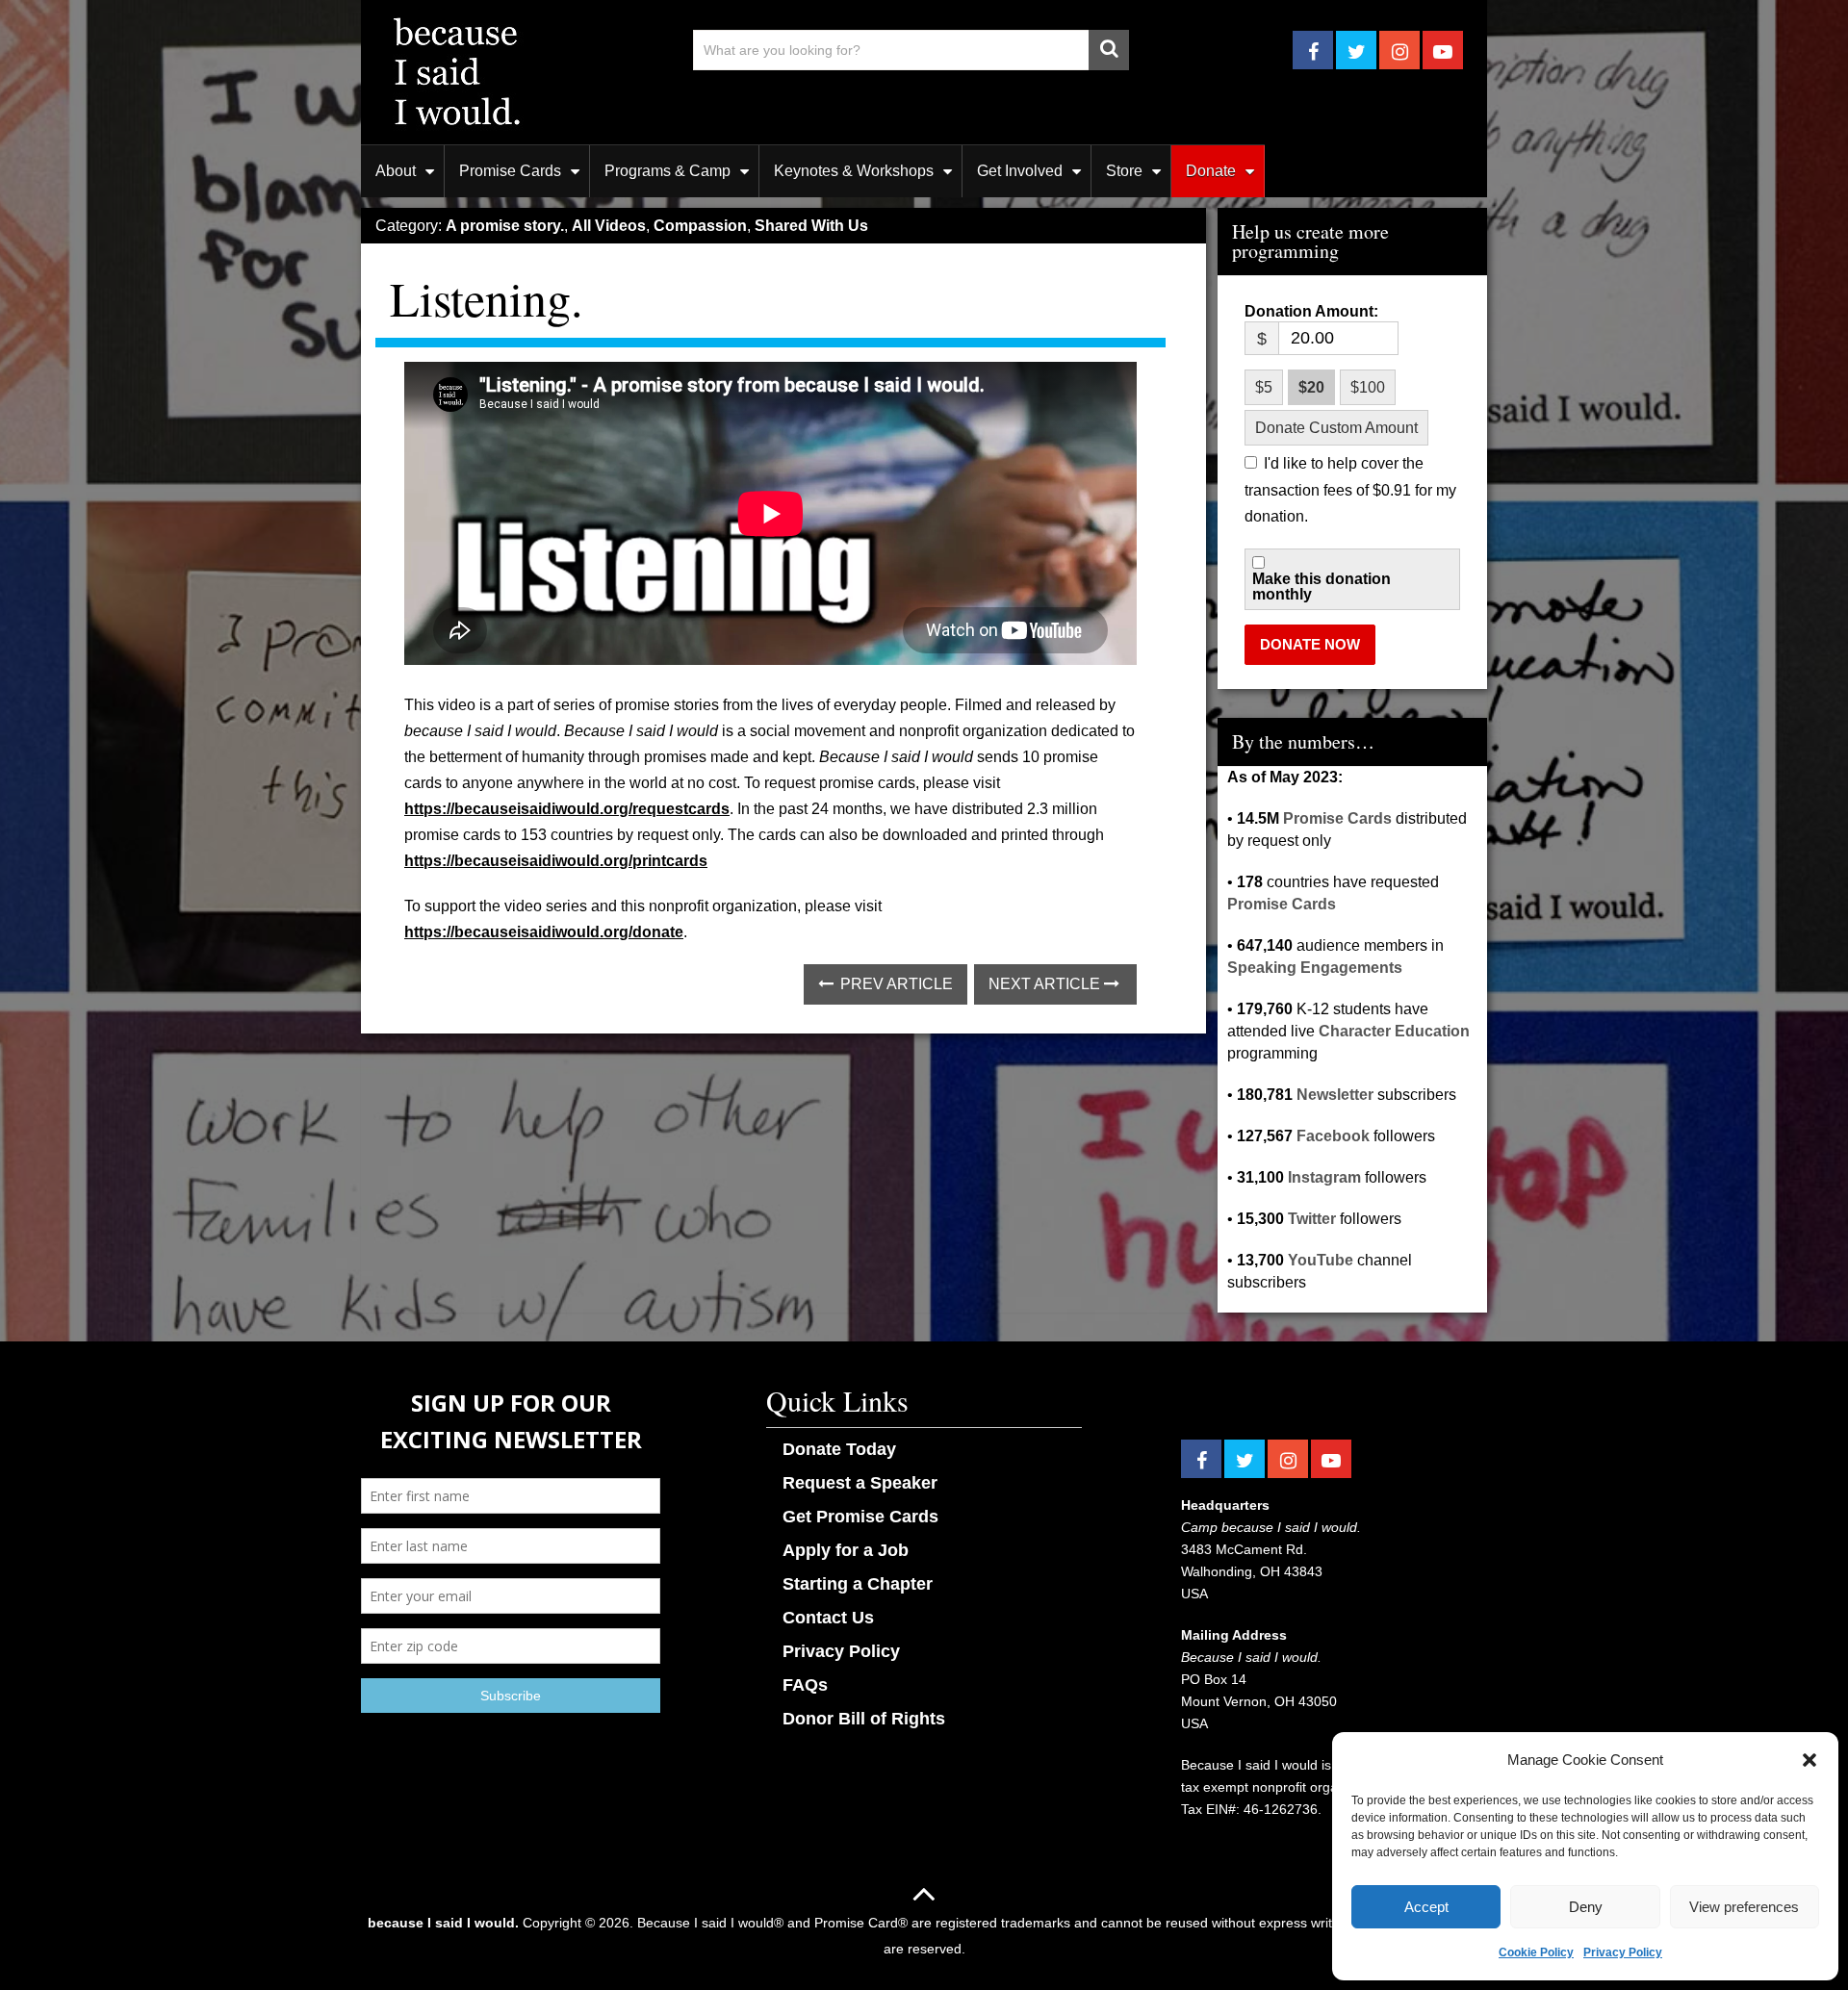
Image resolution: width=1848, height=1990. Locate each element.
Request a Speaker (860, 1483)
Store (1124, 171)
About (396, 171)
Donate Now (1310, 644)
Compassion (700, 226)
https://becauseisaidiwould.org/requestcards (567, 809)
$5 (1264, 387)
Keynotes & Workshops (854, 171)
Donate (1211, 171)
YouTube (1321, 1260)
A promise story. (505, 226)
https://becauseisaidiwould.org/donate (544, 932)
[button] (1809, 1760)
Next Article (1046, 984)
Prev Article (895, 984)
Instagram (1324, 1177)
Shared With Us (811, 226)
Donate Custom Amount (1336, 428)
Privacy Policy (1623, 1952)
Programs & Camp (667, 171)
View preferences (1744, 1907)
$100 (1368, 387)
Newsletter (1335, 1095)
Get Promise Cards (860, 1517)
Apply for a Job (846, 1550)
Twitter (1312, 1219)
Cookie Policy (1536, 1952)
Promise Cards (510, 171)
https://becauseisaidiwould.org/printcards (556, 861)
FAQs (805, 1685)
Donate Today (839, 1449)
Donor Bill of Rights (864, 1719)
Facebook (1333, 1136)
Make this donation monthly (1322, 587)
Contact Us (828, 1618)
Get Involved (1020, 171)
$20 (1311, 387)
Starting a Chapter (858, 1584)
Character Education (1394, 1031)
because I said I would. (443, 1923)
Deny (1586, 1907)
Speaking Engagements (1315, 968)
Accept (1426, 1907)
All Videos (609, 226)
